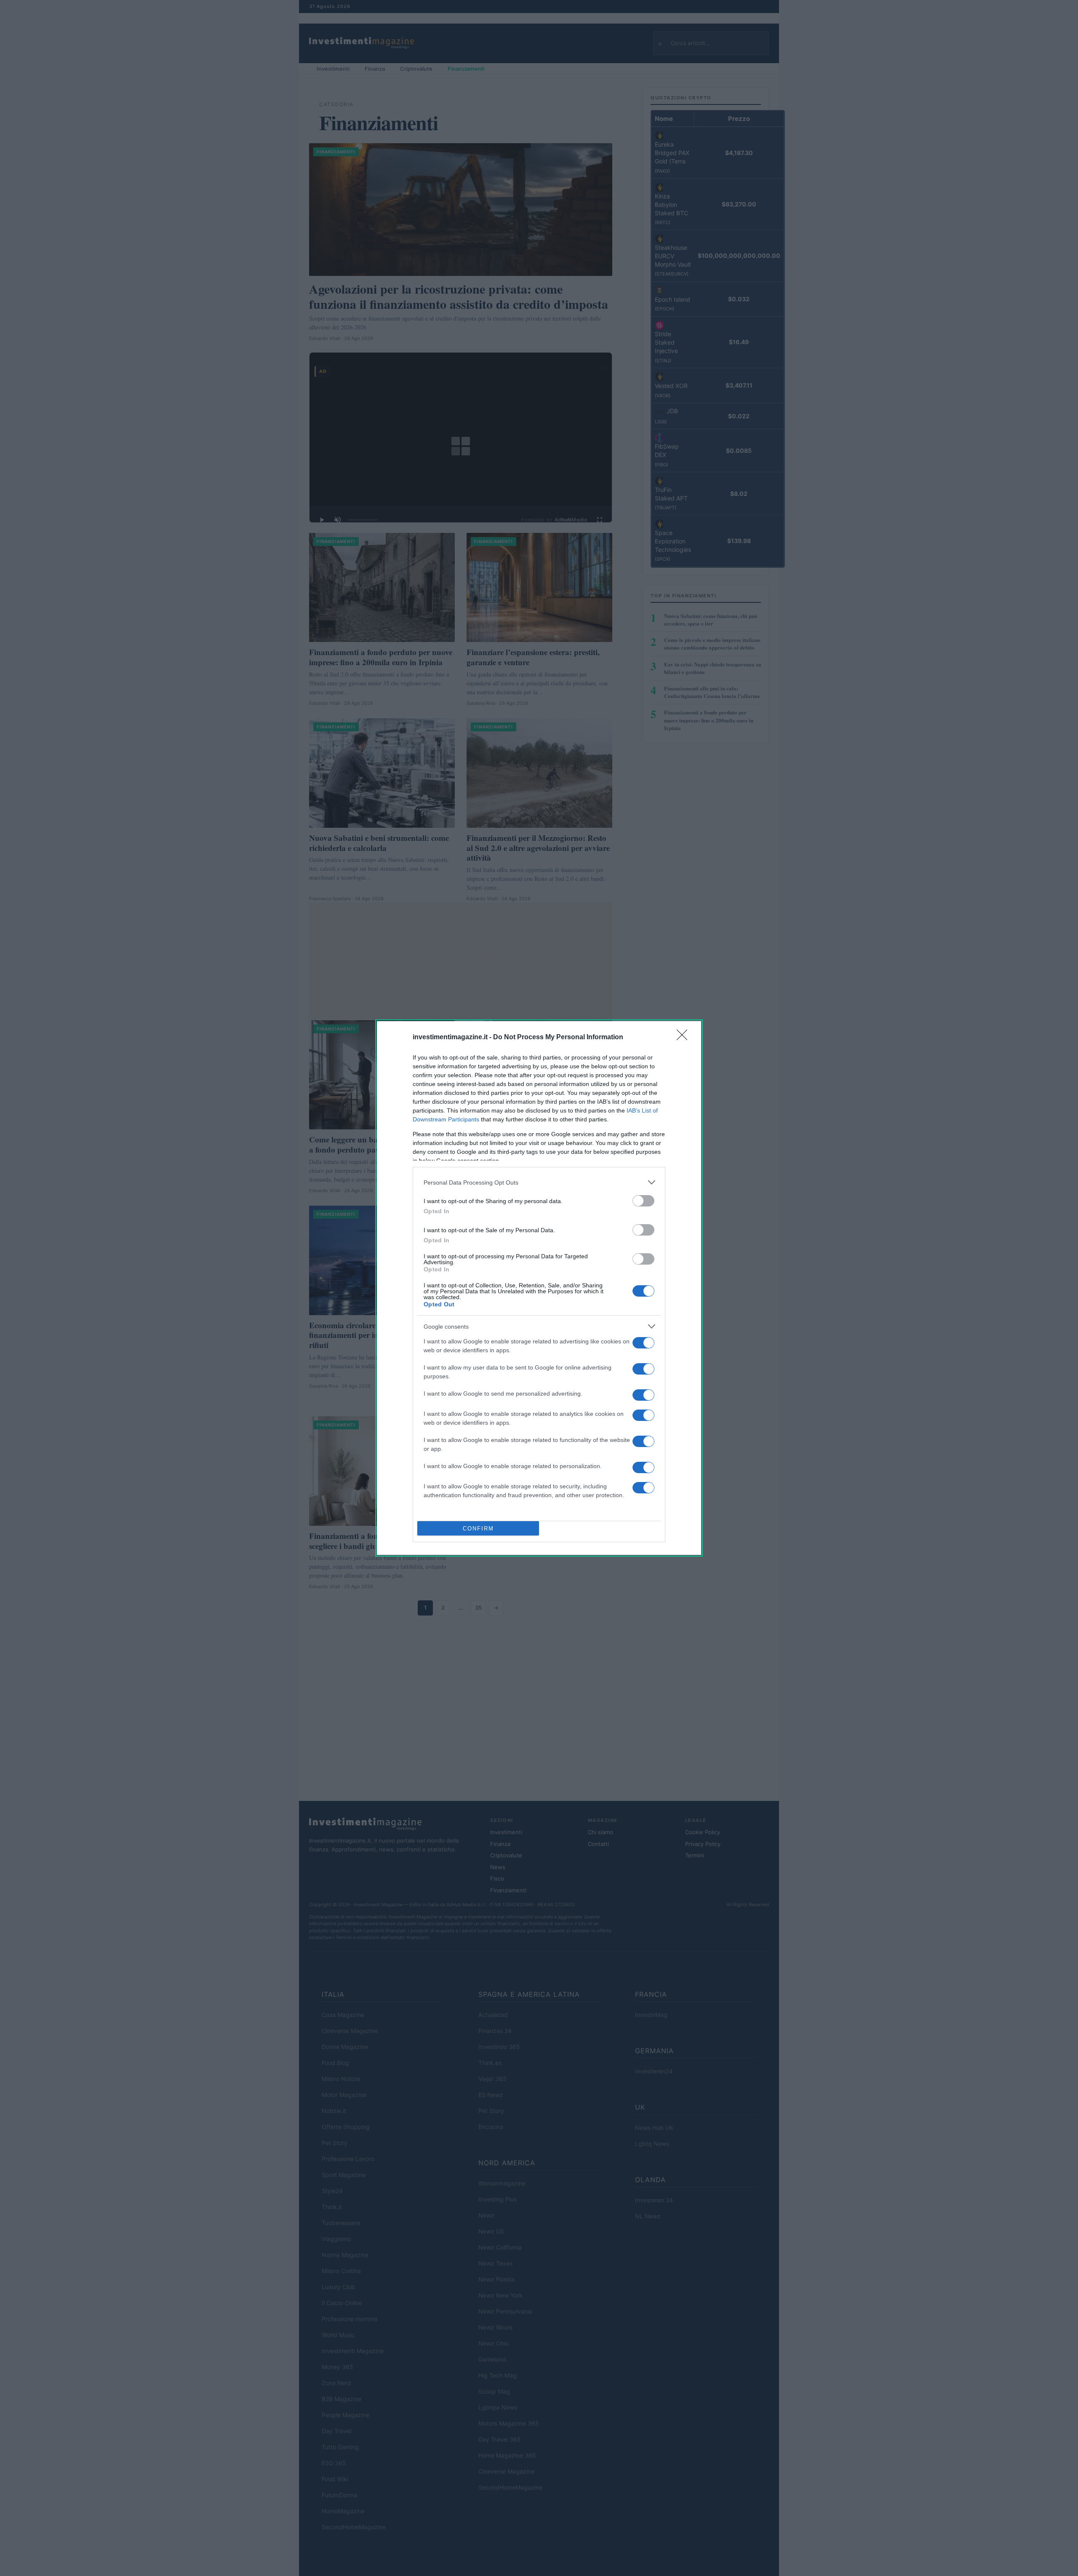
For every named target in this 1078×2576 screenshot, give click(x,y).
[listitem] (539, 1182)
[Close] (685, 1038)
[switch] (643, 1201)
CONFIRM (478, 1529)
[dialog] (539, 1288)
